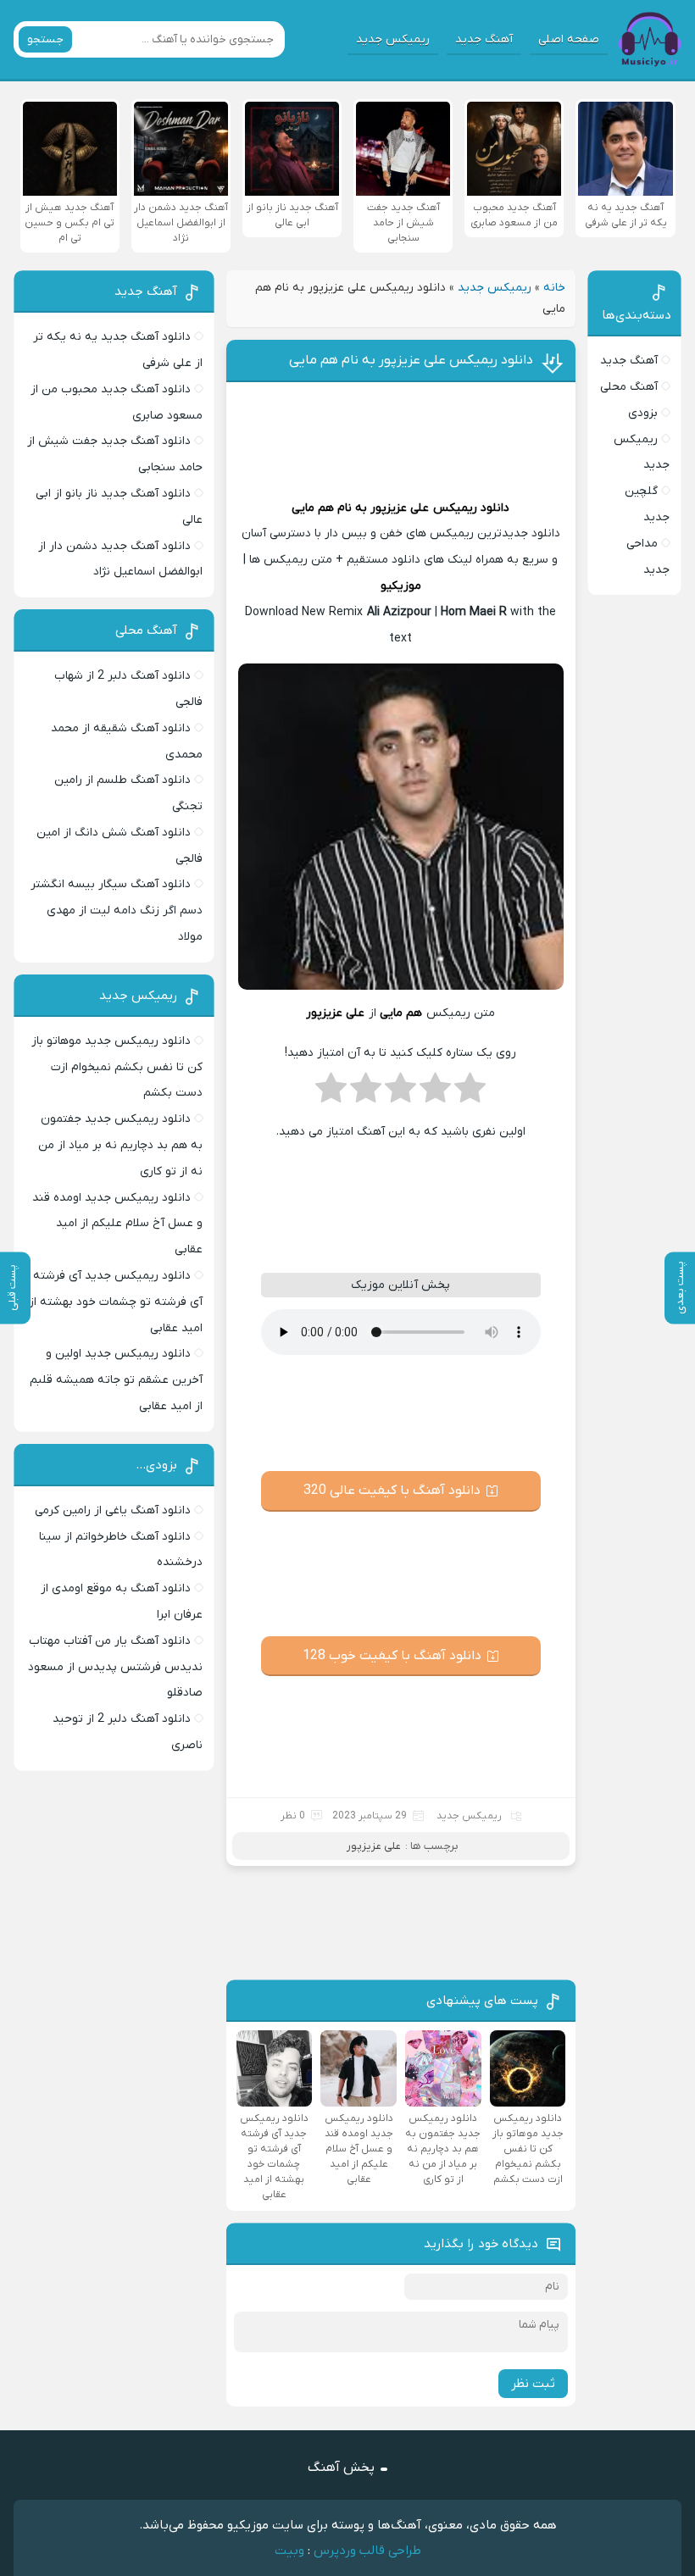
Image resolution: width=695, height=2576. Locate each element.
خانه (554, 288)
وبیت (289, 2551)
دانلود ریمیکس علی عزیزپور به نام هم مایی (411, 360)
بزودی (643, 413)
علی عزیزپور (400, 508)
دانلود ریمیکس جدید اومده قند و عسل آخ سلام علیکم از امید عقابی (117, 1224)
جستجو (45, 39)
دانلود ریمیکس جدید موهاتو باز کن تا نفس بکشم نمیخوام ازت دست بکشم (117, 1067)
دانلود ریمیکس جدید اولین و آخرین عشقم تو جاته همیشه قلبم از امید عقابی (116, 1380)
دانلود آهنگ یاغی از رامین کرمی (113, 1510)
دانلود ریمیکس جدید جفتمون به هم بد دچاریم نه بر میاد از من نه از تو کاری (120, 1145)
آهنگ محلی (629, 387)
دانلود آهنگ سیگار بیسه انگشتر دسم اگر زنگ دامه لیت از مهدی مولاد (117, 910)
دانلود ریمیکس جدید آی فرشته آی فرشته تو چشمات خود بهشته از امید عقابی (116, 1302)
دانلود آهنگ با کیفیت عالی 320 (392, 1491)
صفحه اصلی (569, 39)
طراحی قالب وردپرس (367, 2551)
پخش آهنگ (341, 2468)
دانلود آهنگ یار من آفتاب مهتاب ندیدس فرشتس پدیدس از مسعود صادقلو (115, 1667)
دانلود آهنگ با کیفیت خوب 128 (392, 1656)
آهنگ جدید (484, 39)
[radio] (470, 1093)
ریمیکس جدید (393, 39)
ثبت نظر (533, 2384)
